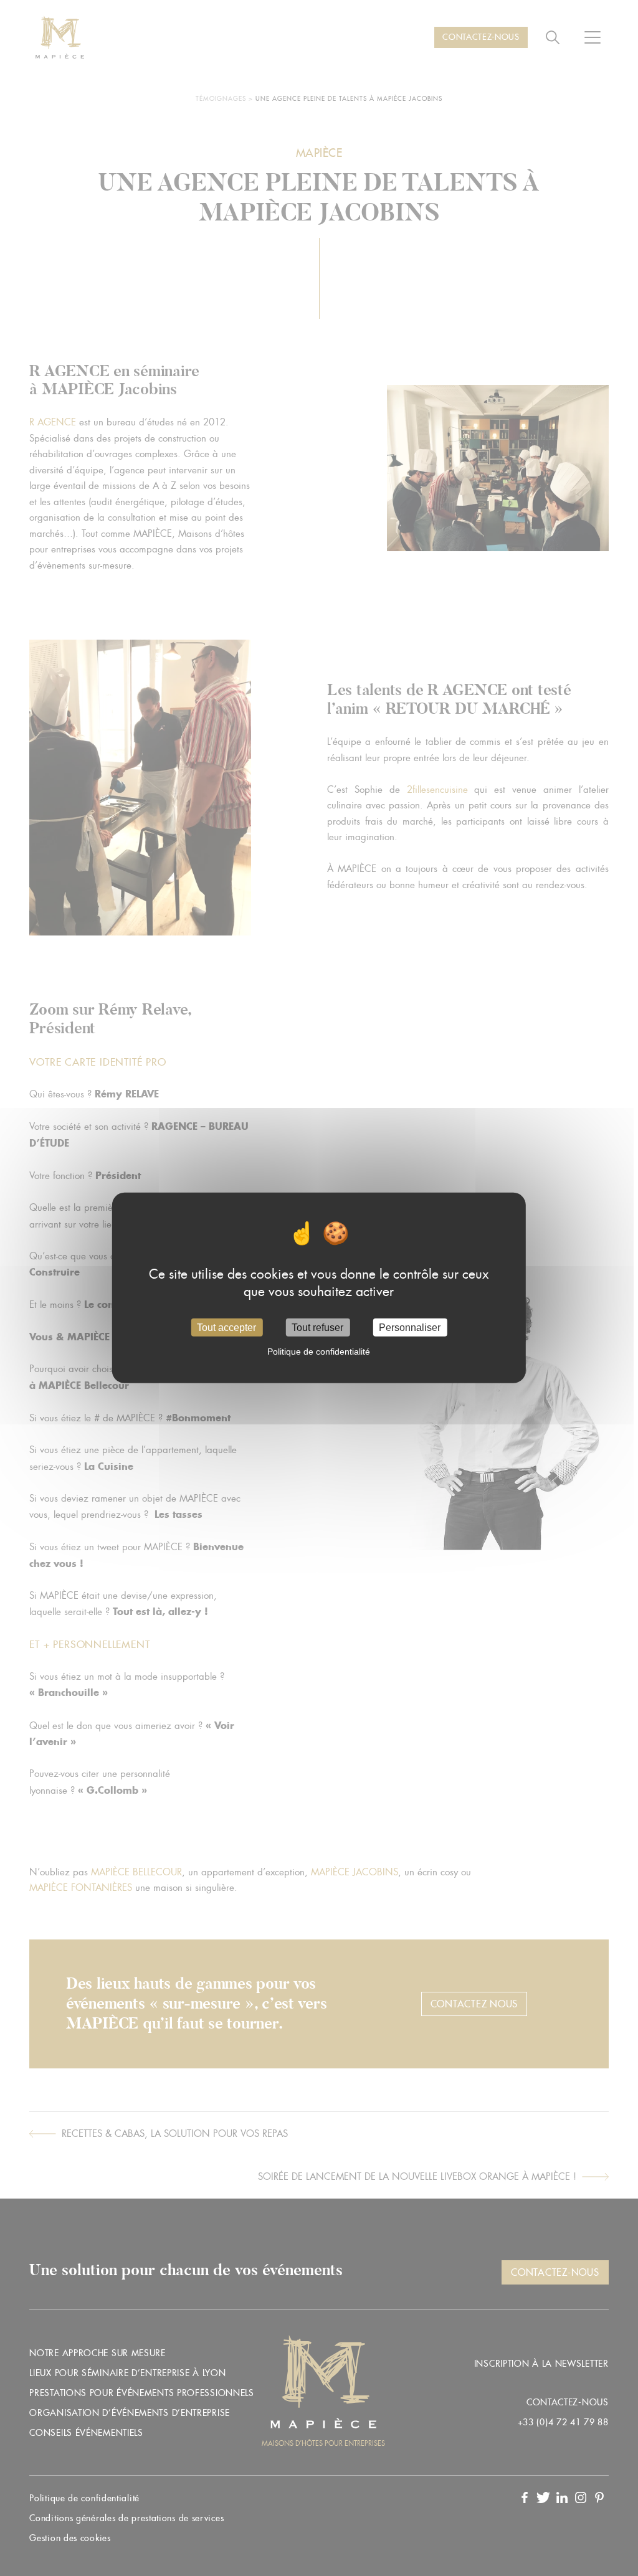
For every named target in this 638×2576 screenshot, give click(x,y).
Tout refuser (317, 1328)
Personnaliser (410, 1328)
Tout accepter (226, 1328)
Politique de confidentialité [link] (319, 1352)
